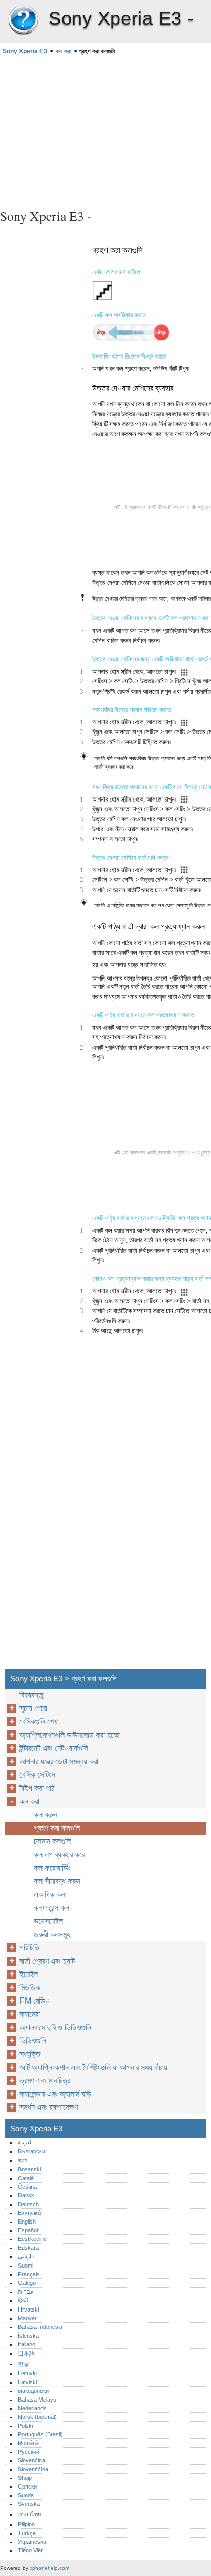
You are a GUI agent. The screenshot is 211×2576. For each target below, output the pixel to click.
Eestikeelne (32, 2239)
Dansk (26, 2195)
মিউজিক (30, 1987)
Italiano (27, 2344)
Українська (32, 2542)
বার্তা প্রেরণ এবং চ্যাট (47, 1961)
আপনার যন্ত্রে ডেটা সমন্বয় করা (59, 1761)
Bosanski (29, 2169)
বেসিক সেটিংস (37, 1775)
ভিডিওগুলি (33, 2041)
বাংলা (22, 2160)
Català (26, 2178)
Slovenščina (33, 2469)
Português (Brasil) (40, 2434)
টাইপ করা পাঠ (37, 1788)
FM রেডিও (35, 2001)
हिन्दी (23, 2300)
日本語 (26, 2353)
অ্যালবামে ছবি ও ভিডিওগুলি (55, 2027)
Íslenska (28, 2336)
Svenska (29, 2504)
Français (29, 2274)
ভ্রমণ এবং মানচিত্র (45, 2081)
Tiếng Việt (30, 2550)
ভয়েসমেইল (48, 1921)
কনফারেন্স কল (51, 1908)
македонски (33, 2391)
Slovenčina (31, 2460)
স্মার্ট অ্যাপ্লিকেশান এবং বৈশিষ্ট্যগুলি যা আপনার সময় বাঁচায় (93, 2067)
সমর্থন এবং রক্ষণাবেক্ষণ (49, 2107)
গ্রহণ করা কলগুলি (57, 1828)
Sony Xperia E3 (23, 20)
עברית (26, 2292)
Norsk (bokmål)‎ (37, 2417)
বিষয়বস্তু (31, 1695)
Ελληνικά (29, 2213)
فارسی (26, 2256)
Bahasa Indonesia (40, 2327)
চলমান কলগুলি (52, 1841)
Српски (27, 2486)
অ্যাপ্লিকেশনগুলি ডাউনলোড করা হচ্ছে (70, 1735)
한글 (24, 2364)
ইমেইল (29, 1974)
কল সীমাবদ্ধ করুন (57, 1881)
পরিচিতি (29, 1948)
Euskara (28, 2248)
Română (28, 2443)
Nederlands (32, 2408)
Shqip (25, 2478)
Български (31, 2151)
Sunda (26, 2495)
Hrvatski (28, 2309)
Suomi (26, 2266)
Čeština (27, 2187)
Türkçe (27, 2533)
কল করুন (46, 1815)
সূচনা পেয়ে (33, 1708)
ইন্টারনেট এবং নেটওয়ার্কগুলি (54, 1748)
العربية (25, 2142)
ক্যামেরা (30, 2014)
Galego (27, 2283)
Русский (29, 2452)
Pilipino (26, 2524)
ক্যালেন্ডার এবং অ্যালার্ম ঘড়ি (55, 2094)
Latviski (27, 2382)
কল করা (64, 51)
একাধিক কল (49, 1894)
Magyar (27, 2318)
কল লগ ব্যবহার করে (59, 1855)
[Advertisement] (105, 130)
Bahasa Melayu (37, 2400)
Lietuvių (27, 2373)
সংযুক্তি (30, 2054)
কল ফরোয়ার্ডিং (52, 1868)
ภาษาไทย (30, 2514)
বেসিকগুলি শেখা (39, 1722)
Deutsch (28, 2204)
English (27, 2222)
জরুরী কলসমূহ (52, 1934)
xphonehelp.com (49, 2568)
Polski (25, 2426)
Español (28, 2230)
